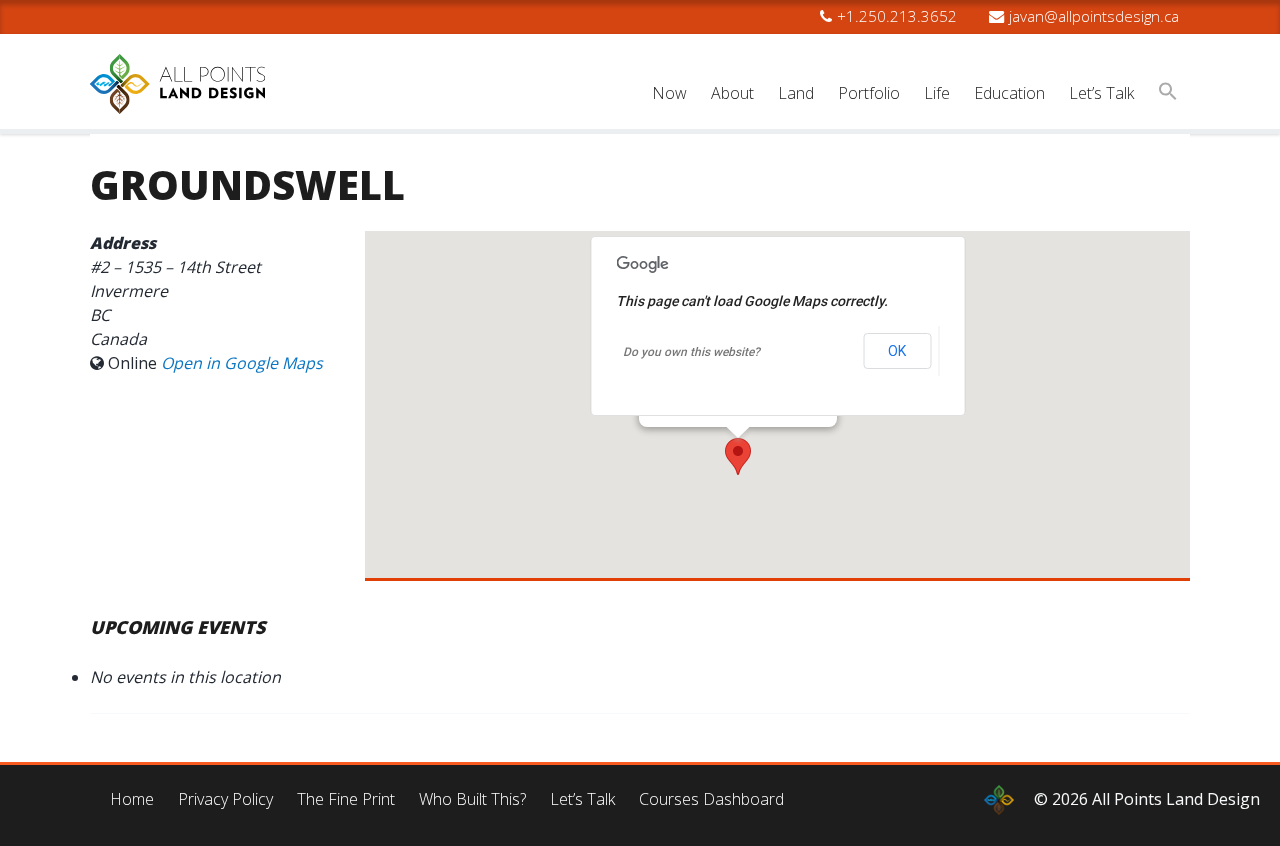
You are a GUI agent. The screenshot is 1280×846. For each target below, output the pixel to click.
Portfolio (869, 93)
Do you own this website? (691, 352)
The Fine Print (346, 799)
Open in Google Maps (242, 363)
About (732, 93)
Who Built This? (472, 799)
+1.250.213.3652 (897, 16)
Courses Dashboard (711, 799)
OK (897, 351)
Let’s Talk (1101, 93)
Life (937, 93)
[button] (1168, 93)
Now (669, 93)
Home (132, 799)
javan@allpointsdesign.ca (1094, 16)
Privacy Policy (225, 799)
